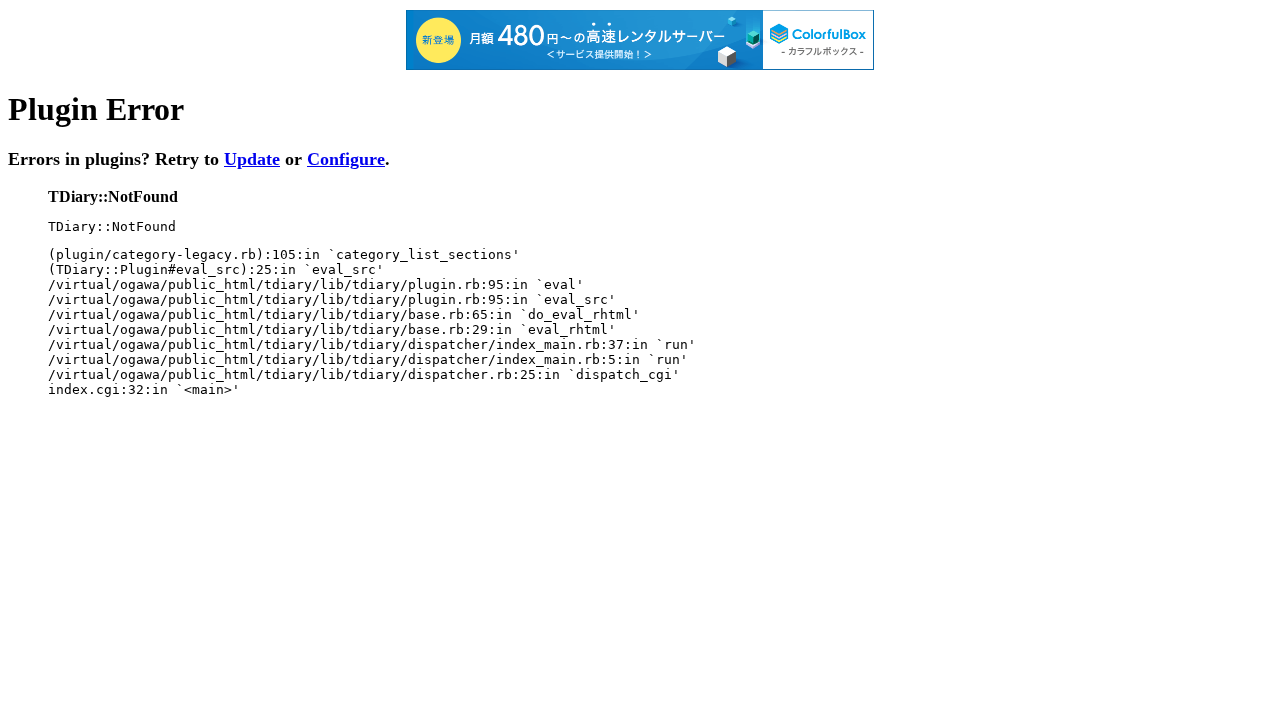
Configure (346, 159)
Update (252, 159)
